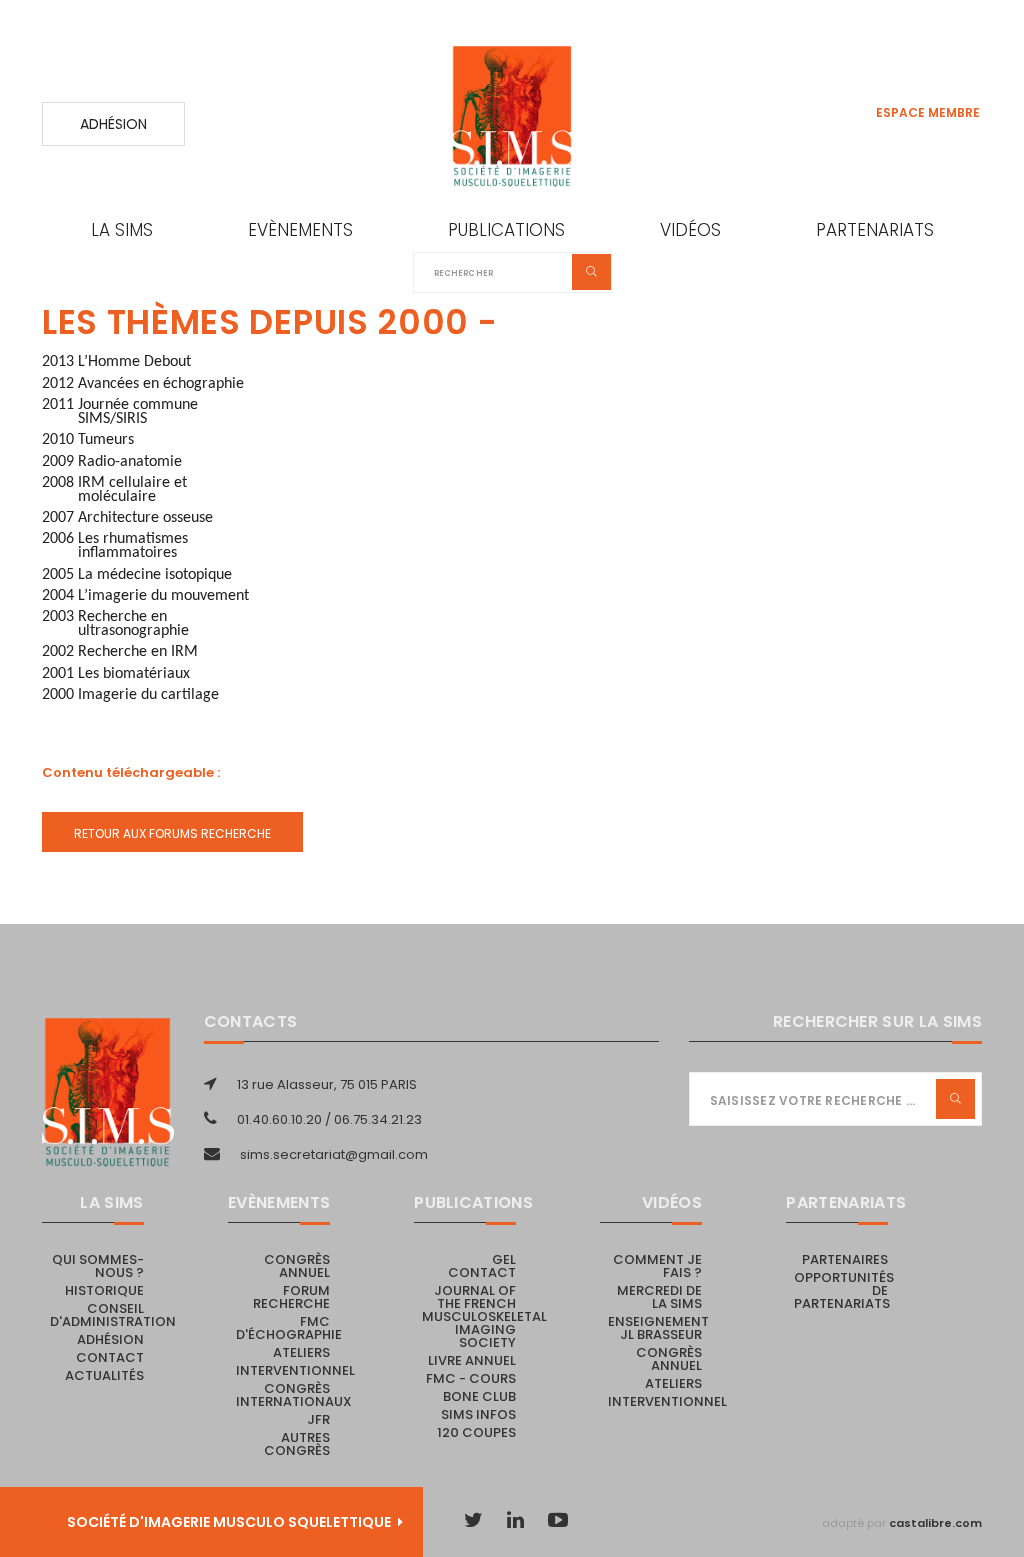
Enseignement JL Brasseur (658, 1328)
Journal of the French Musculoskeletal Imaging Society (484, 1316)
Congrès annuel (297, 1266)
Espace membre (928, 112)
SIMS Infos (478, 1414)
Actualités (104, 1375)
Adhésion (113, 124)
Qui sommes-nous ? (98, 1266)
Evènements (300, 230)
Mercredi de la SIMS (659, 1297)
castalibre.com (935, 1523)
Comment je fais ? (657, 1266)
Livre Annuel (472, 1360)
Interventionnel (295, 1370)
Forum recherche (291, 1297)
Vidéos (690, 230)
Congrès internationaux (294, 1395)
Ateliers (301, 1352)
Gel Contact (482, 1266)
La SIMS (122, 230)
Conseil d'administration (113, 1315)
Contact (110, 1357)
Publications (506, 230)
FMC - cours (471, 1378)
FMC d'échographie (289, 1328)
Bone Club (479, 1396)
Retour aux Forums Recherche (172, 833)
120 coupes (476, 1432)
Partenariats (875, 230)
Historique (104, 1290)
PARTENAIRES (845, 1259)
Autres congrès (297, 1444)
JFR (318, 1419)
